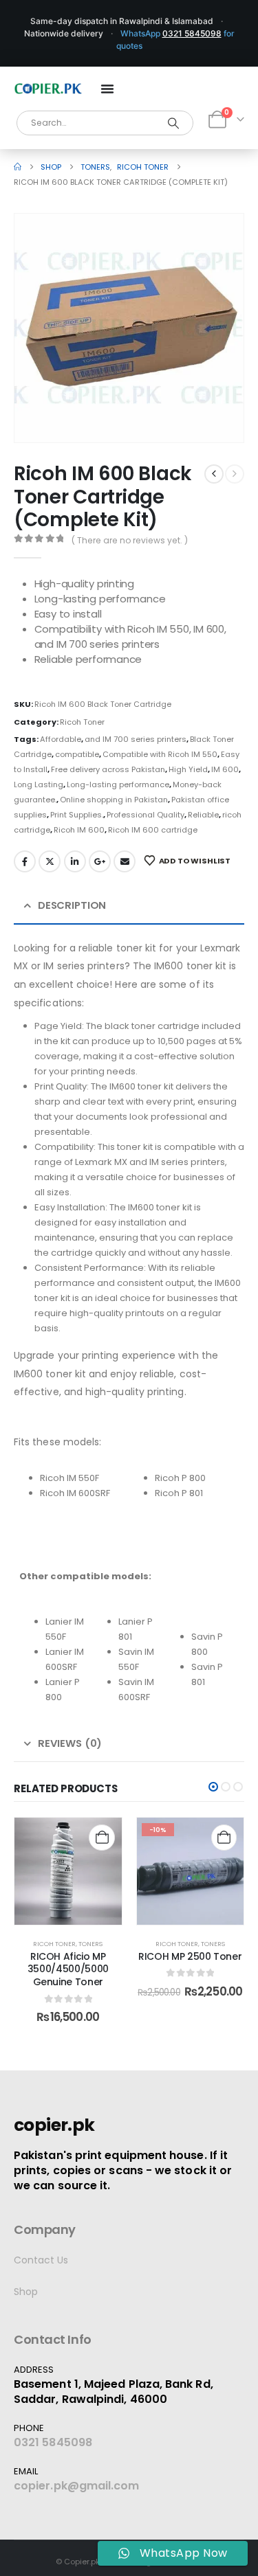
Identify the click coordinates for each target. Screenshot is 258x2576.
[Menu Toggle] (107, 89)
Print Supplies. (77, 815)
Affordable (61, 739)
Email (125, 861)
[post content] (68, 1871)
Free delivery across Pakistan (108, 769)
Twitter (50, 861)
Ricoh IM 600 (79, 830)
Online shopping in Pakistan (114, 800)
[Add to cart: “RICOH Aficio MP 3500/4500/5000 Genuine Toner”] (101, 1837)
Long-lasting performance (118, 784)
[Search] (174, 123)
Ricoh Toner (82, 722)
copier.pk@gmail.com (77, 2486)
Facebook (25, 861)
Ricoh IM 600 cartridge (153, 830)
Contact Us (41, 2260)
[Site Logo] (48, 89)
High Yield (188, 769)
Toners (90, 1944)
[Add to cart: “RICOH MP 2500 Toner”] (224, 1837)
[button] (214, 413)
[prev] (214, 474)
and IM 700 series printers (136, 739)
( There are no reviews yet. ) (130, 540)
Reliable (203, 815)
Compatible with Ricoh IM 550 (160, 754)
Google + (100, 861)
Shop (26, 2292)
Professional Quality (146, 815)
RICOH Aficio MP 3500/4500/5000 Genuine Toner (68, 1969)
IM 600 (225, 769)
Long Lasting (39, 784)
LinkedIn (75, 861)
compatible (77, 754)
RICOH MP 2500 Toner (190, 1956)
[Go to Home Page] (18, 167)
